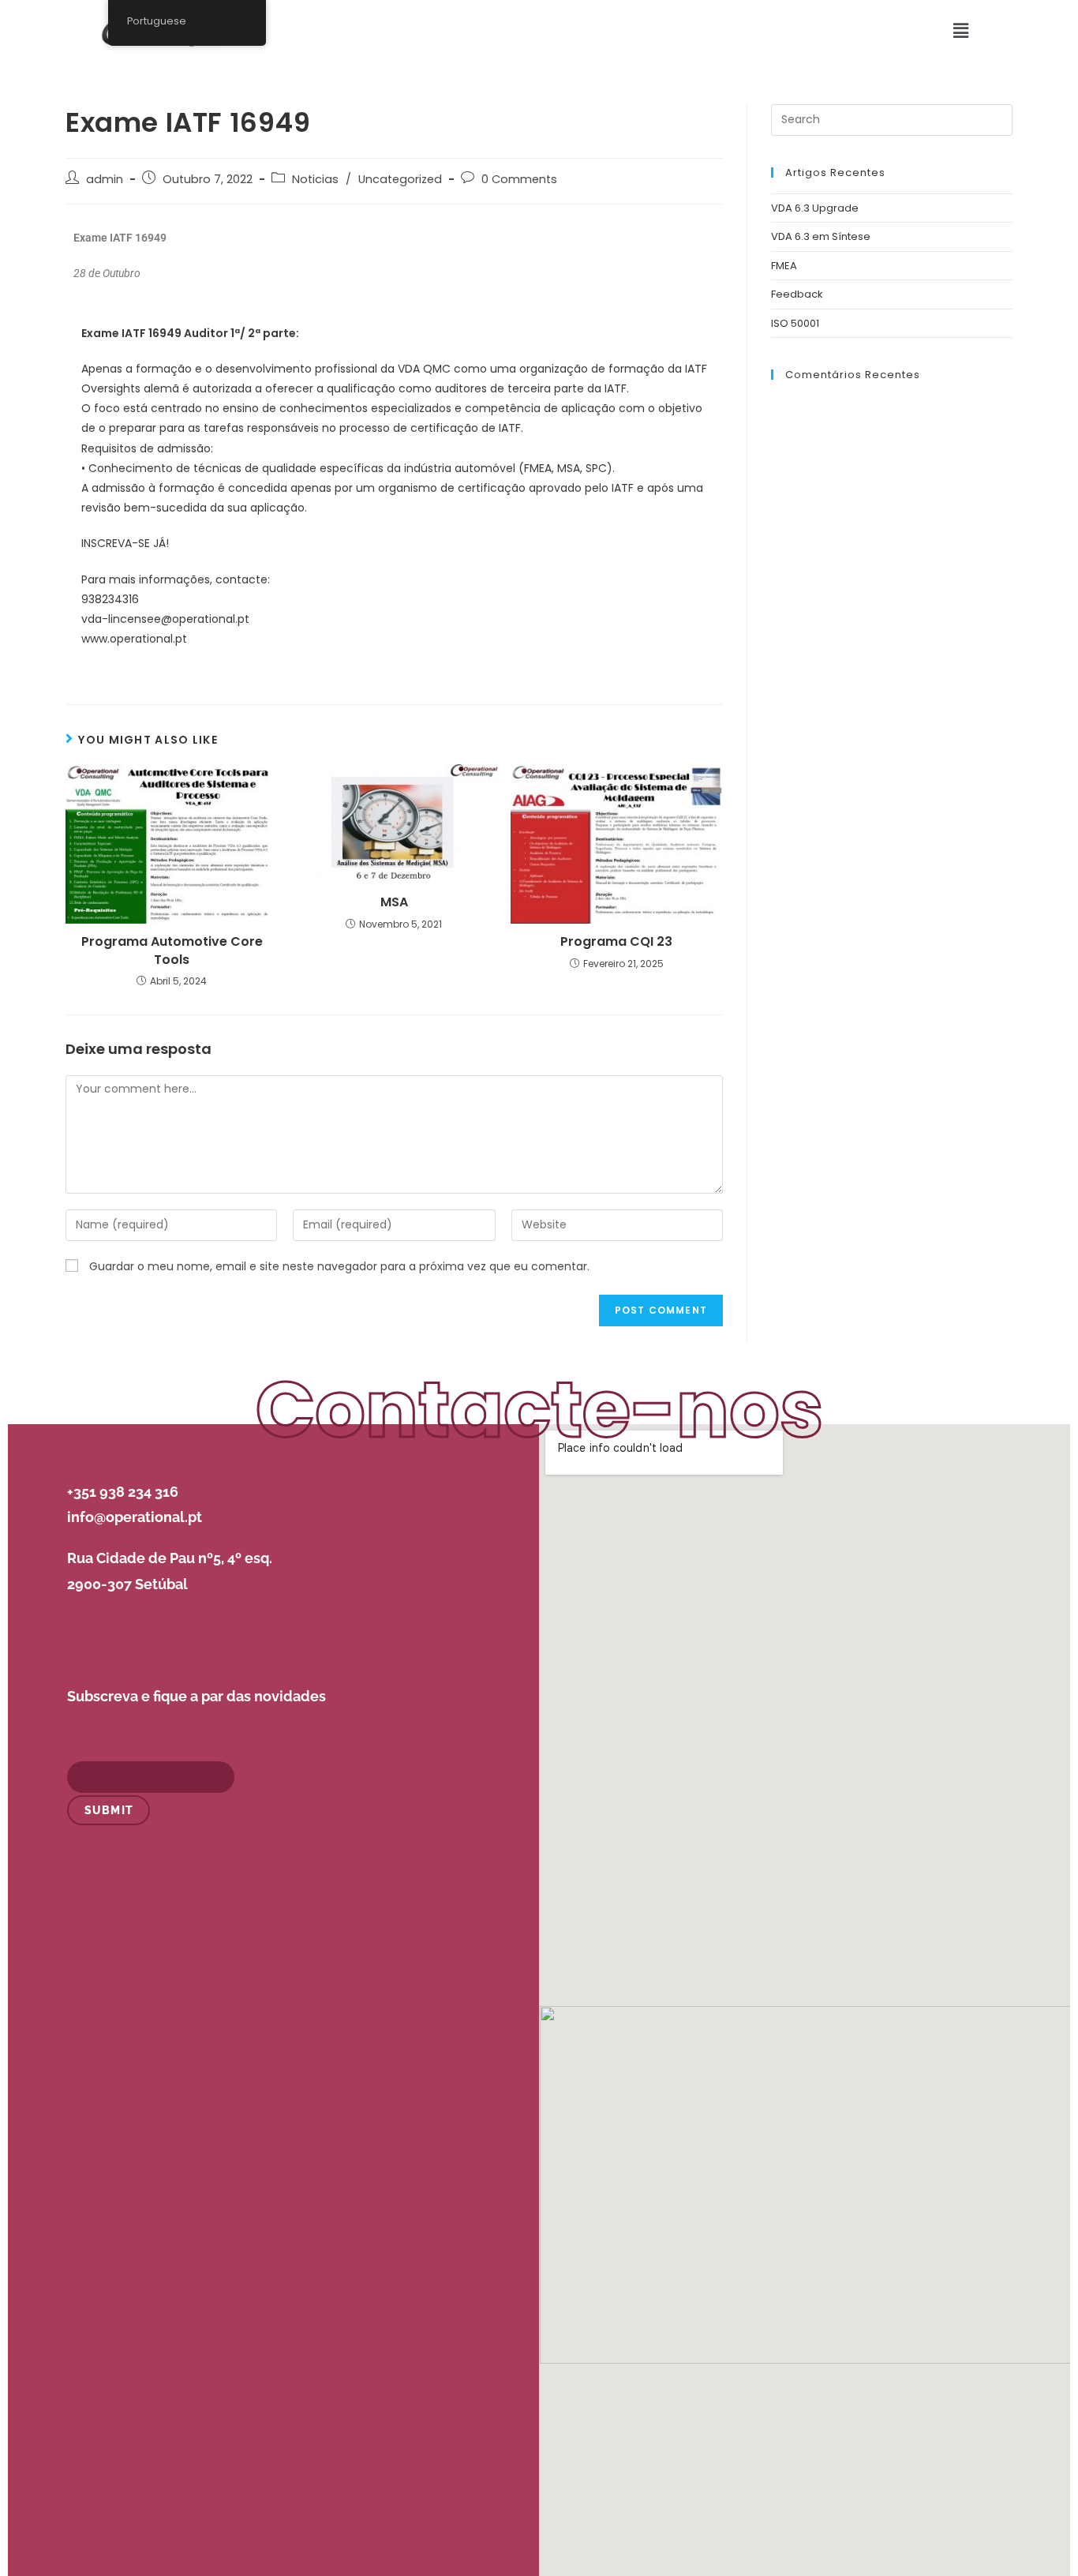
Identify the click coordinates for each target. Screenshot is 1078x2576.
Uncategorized (400, 179)
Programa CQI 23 (616, 942)
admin (105, 179)
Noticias (315, 179)
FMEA (784, 266)
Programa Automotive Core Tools (172, 951)
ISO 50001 (795, 323)
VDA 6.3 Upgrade (815, 208)
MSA (394, 902)
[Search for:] (892, 120)
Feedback (797, 294)
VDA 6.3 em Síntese (821, 236)
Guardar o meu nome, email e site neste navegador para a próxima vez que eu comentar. (339, 1266)
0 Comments (519, 179)
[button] (961, 31)
